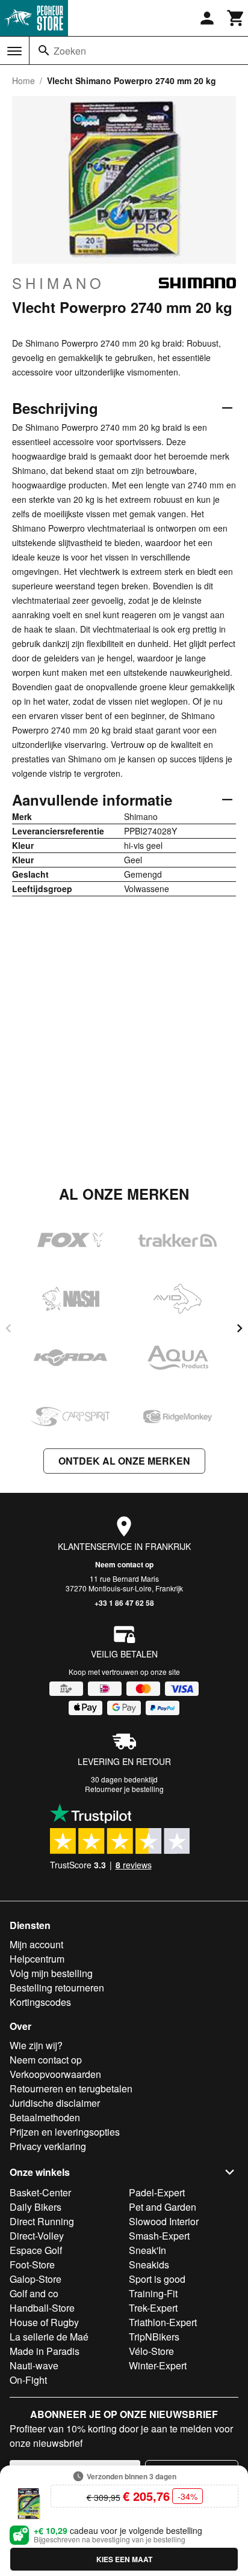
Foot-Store (32, 2265)
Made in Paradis (45, 2351)
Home (23, 80)
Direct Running (42, 2221)
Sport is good (157, 2279)
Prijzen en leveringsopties (65, 2132)
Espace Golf (36, 2250)
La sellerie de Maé (49, 2337)
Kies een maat (124, 2559)
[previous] (8, 1328)
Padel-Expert (157, 2192)
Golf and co (34, 2293)
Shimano (58, 283)
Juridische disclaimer (55, 2103)
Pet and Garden (163, 2207)
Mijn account (36, 1944)
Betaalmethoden (45, 2117)
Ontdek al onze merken (124, 1461)
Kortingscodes (40, 2002)
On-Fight (28, 2380)
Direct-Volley (37, 2236)
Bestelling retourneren (57, 1988)
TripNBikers (154, 2337)
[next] (240, 1328)
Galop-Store (36, 2279)
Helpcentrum (37, 1959)
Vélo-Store (151, 2351)
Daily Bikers (36, 2207)
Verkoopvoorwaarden (55, 2074)
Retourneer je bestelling (124, 1789)
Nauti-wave (34, 2365)
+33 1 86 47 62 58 (124, 1603)
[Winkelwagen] (236, 18)
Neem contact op (124, 1564)
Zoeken (70, 51)
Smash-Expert (159, 2236)
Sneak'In (147, 2250)
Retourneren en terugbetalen (71, 2088)
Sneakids (149, 2265)
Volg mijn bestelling (51, 1973)
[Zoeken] (44, 50)
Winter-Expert (158, 2365)
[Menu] (14, 51)
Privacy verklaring (48, 2146)
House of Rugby (44, 2322)
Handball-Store (42, 2308)
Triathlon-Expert (163, 2322)
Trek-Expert (153, 2308)
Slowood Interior (164, 2221)
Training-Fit (153, 2293)
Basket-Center (40, 2192)
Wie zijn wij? (36, 2045)
